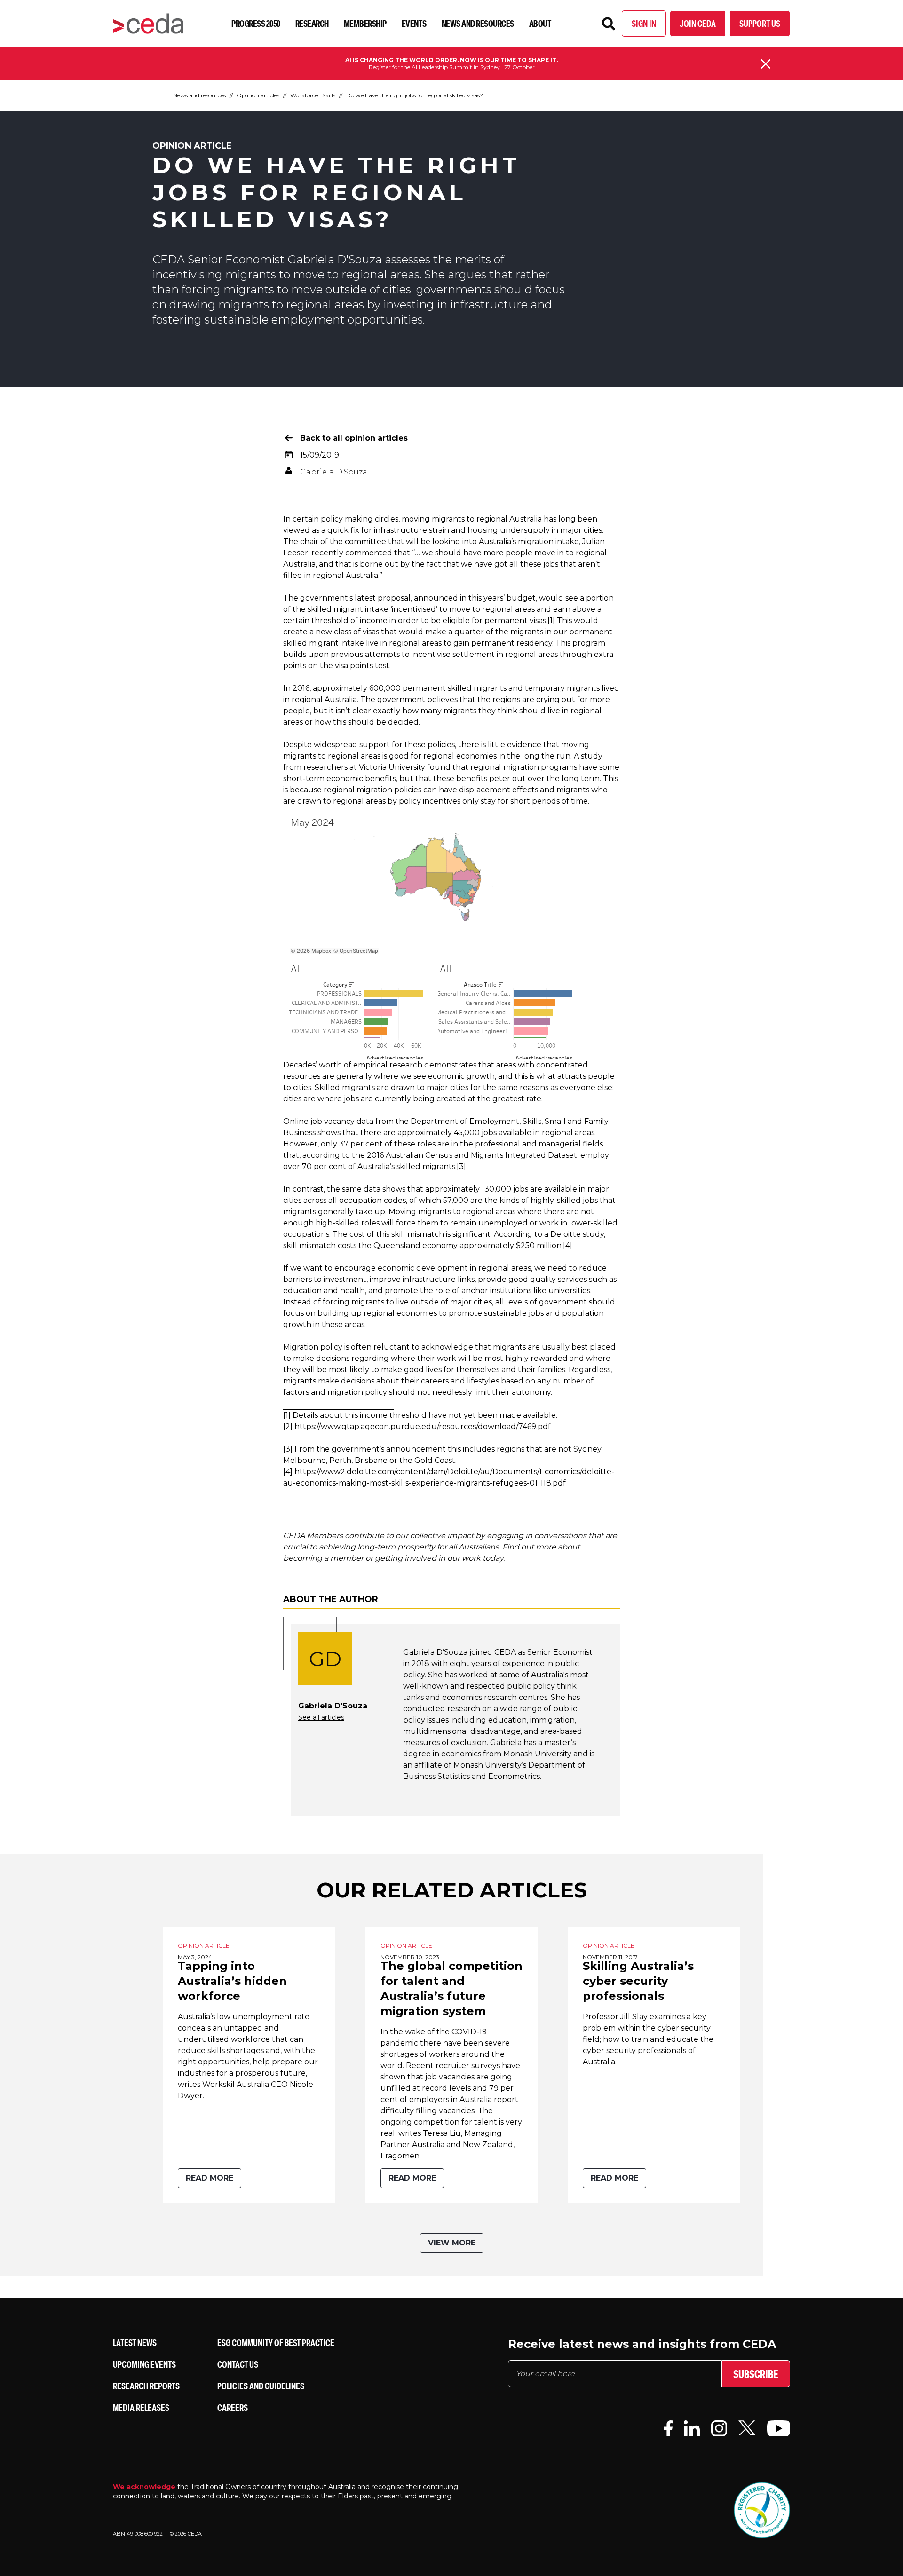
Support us (760, 23)
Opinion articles (258, 95)
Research (312, 23)
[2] (288, 1426)
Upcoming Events (144, 2364)
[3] (461, 1166)
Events (414, 23)
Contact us (238, 2364)
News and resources (478, 23)
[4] (568, 1245)
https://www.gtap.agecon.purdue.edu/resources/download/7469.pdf (423, 1426)
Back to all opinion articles (354, 438)
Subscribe (756, 2374)
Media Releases (141, 2407)
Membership (365, 23)
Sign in (644, 23)
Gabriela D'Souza (334, 472)
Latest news (135, 2343)
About (540, 23)
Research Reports (146, 2386)
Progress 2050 (256, 23)
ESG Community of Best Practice (276, 2343)
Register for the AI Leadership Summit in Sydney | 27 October (452, 67)
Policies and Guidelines (261, 2386)
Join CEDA (698, 23)
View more (452, 2243)
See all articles (321, 1717)
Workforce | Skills (313, 95)
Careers (233, 2407)
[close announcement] (766, 64)
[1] (551, 620)
